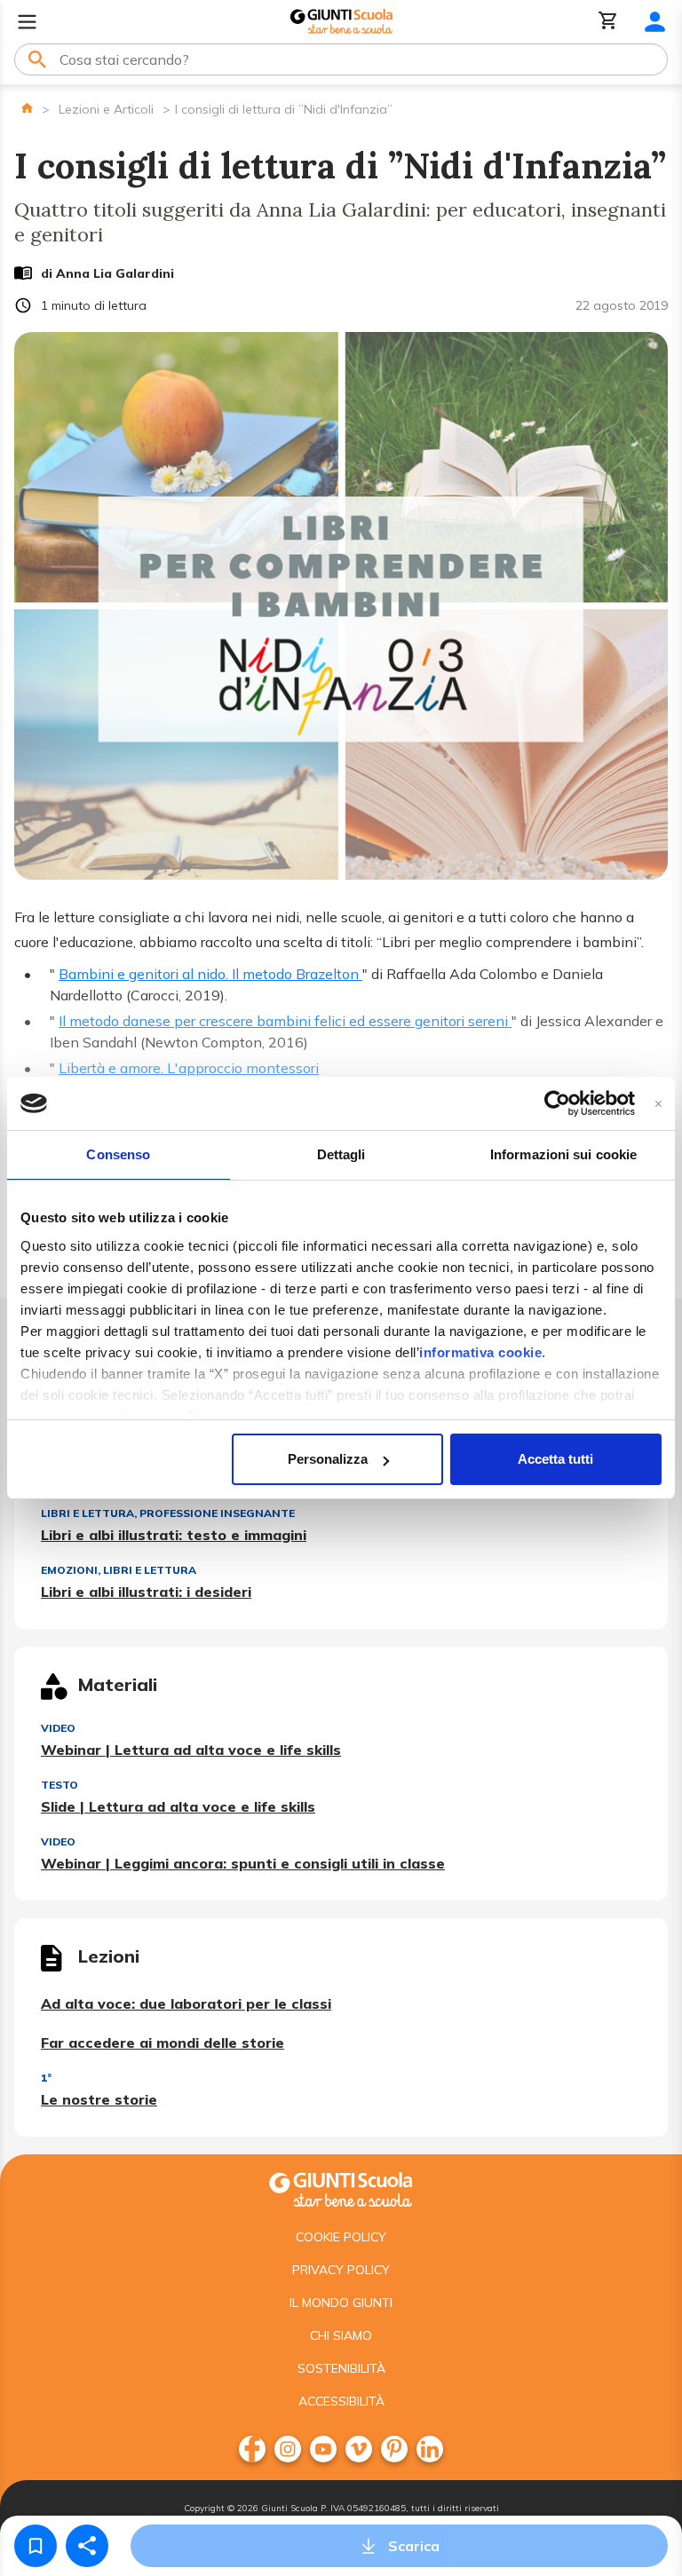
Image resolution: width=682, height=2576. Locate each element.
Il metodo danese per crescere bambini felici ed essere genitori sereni (285, 1021)
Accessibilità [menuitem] (341, 2401)
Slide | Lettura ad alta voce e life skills (178, 1806)
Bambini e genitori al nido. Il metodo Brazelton (210, 974)
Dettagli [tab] (341, 1154)
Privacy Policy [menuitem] (341, 2270)
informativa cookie (480, 1352)
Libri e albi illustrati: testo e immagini (174, 1535)
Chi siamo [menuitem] (341, 2335)
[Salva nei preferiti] (36, 2546)
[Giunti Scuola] (341, 22)
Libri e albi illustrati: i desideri (146, 1592)
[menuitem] (252, 2449)
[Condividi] (87, 2546)
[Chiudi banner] (658, 1104)
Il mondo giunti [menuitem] (341, 2303)
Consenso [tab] (118, 1154)
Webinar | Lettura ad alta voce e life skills (191, 1750)
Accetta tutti (555, 1459)
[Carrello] (608, 22)
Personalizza (328, 1459)
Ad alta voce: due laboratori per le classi (186, 2003)
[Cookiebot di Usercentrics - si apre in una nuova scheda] (557, 1103)
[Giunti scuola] (341, 2188)
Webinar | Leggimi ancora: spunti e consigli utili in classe (243, 1863)
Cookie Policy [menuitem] (341, 2237)
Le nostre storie (99, 2099)
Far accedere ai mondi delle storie (163, 2043)
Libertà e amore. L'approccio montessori (189, 1068)
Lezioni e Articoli (106, 109)
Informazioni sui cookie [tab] (563, 1154)
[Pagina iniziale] (27, 108)
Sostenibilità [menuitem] (341, 2368)
